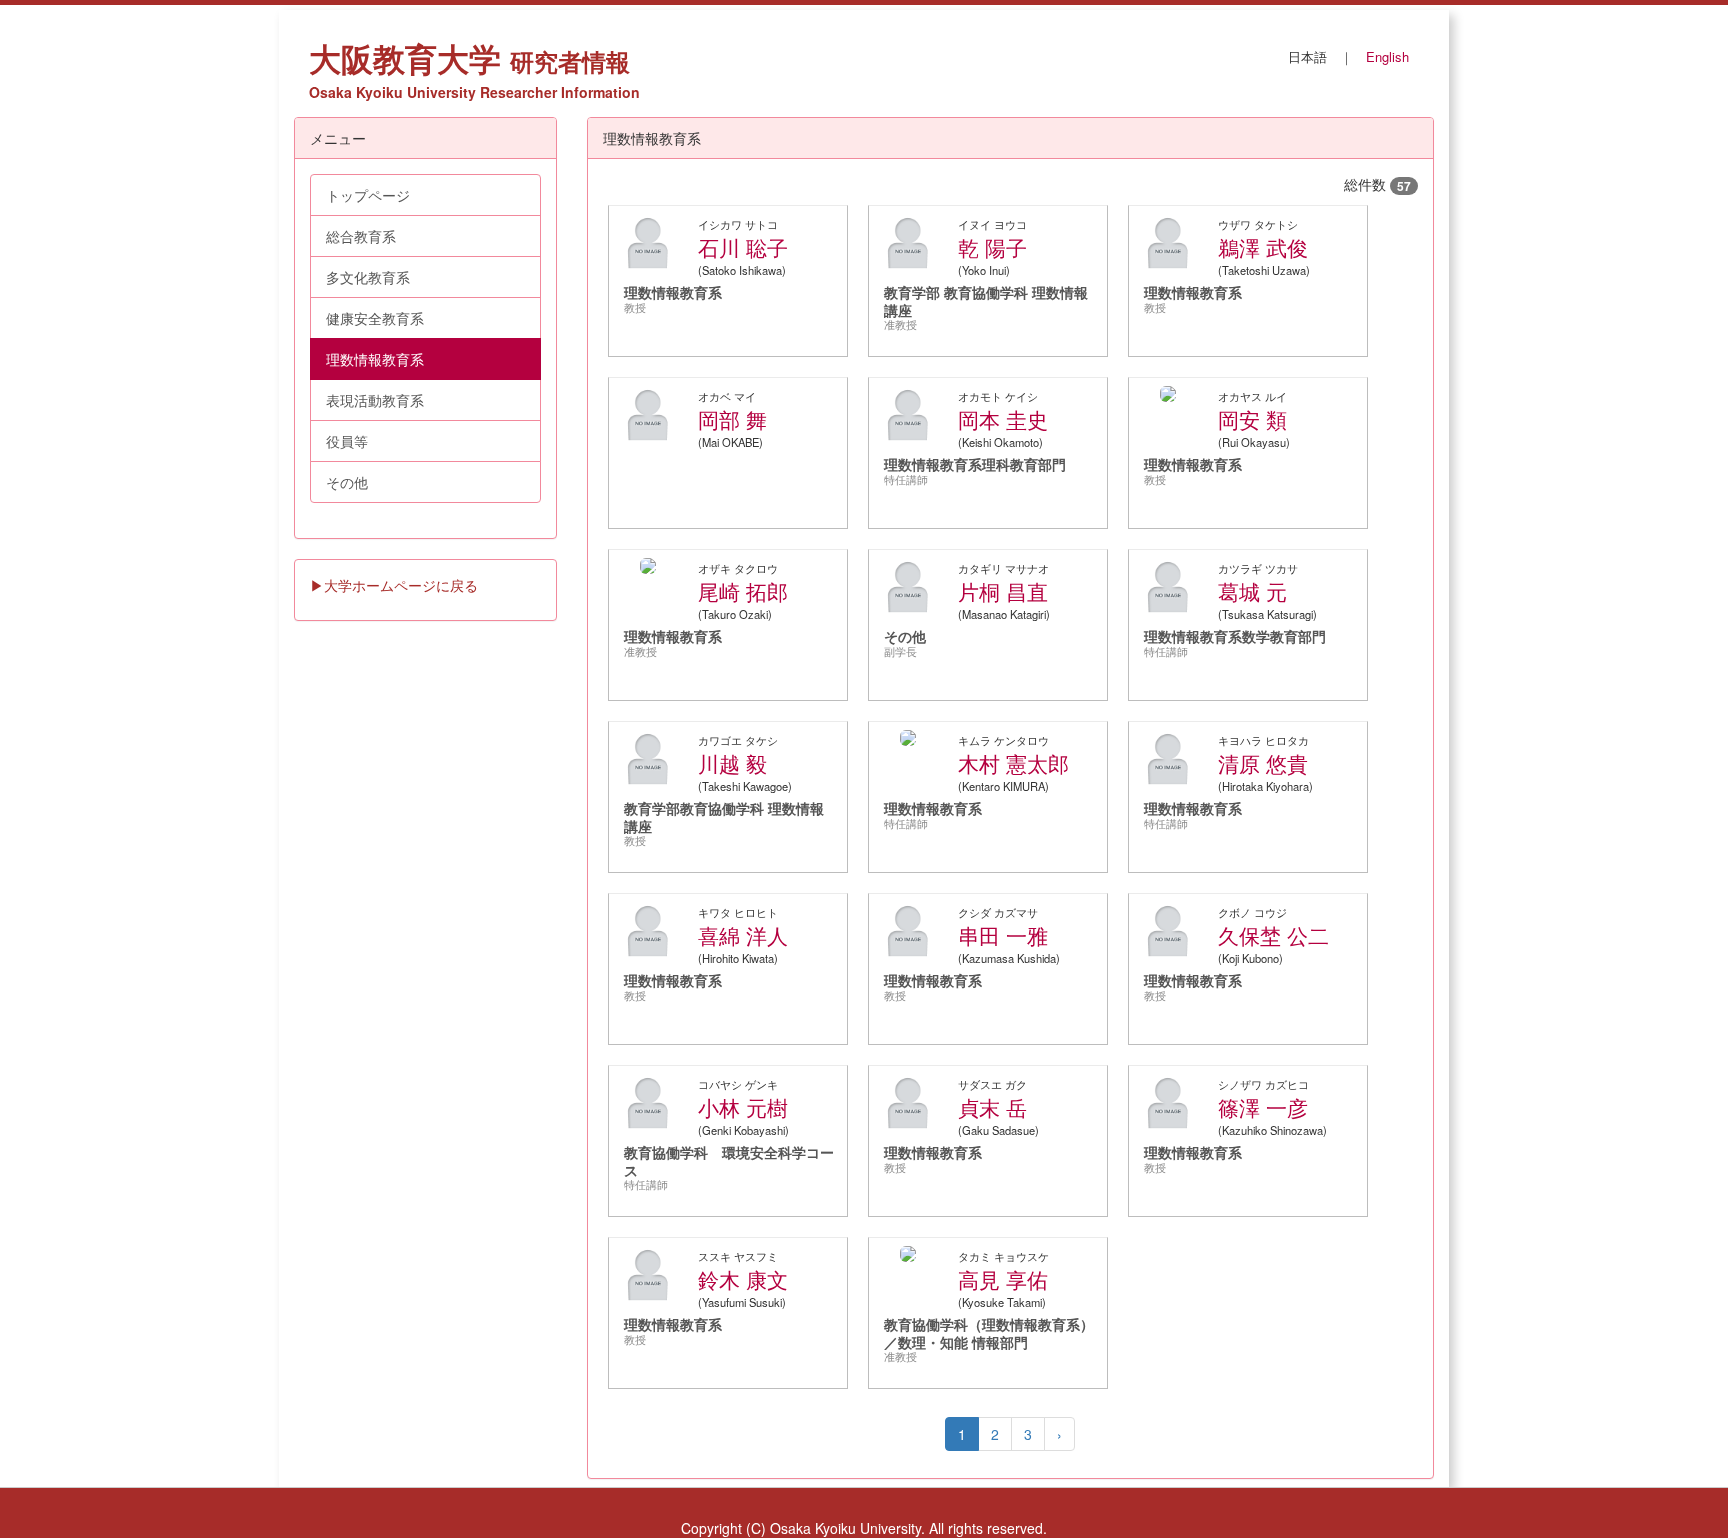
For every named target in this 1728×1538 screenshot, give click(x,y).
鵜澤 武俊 (1263, 247)
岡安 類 (1252, 419)
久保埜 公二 (1273, 935)
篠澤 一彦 (1263, 1107)
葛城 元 (1252, 591)
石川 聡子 (743, 247)
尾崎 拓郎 (743, 591)
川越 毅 (732, 763)
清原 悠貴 (1263, 763)
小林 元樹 (743, 1107)
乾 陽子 (992, 247)
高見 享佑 (1003, 1279)
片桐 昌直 (1003, 591)
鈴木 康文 (743, 1279)
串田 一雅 (1003, 935)
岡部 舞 (732, 419)
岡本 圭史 (1003, 419)
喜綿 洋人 (743, 935)
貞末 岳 (992, 1107)
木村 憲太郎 (1013, 763)
